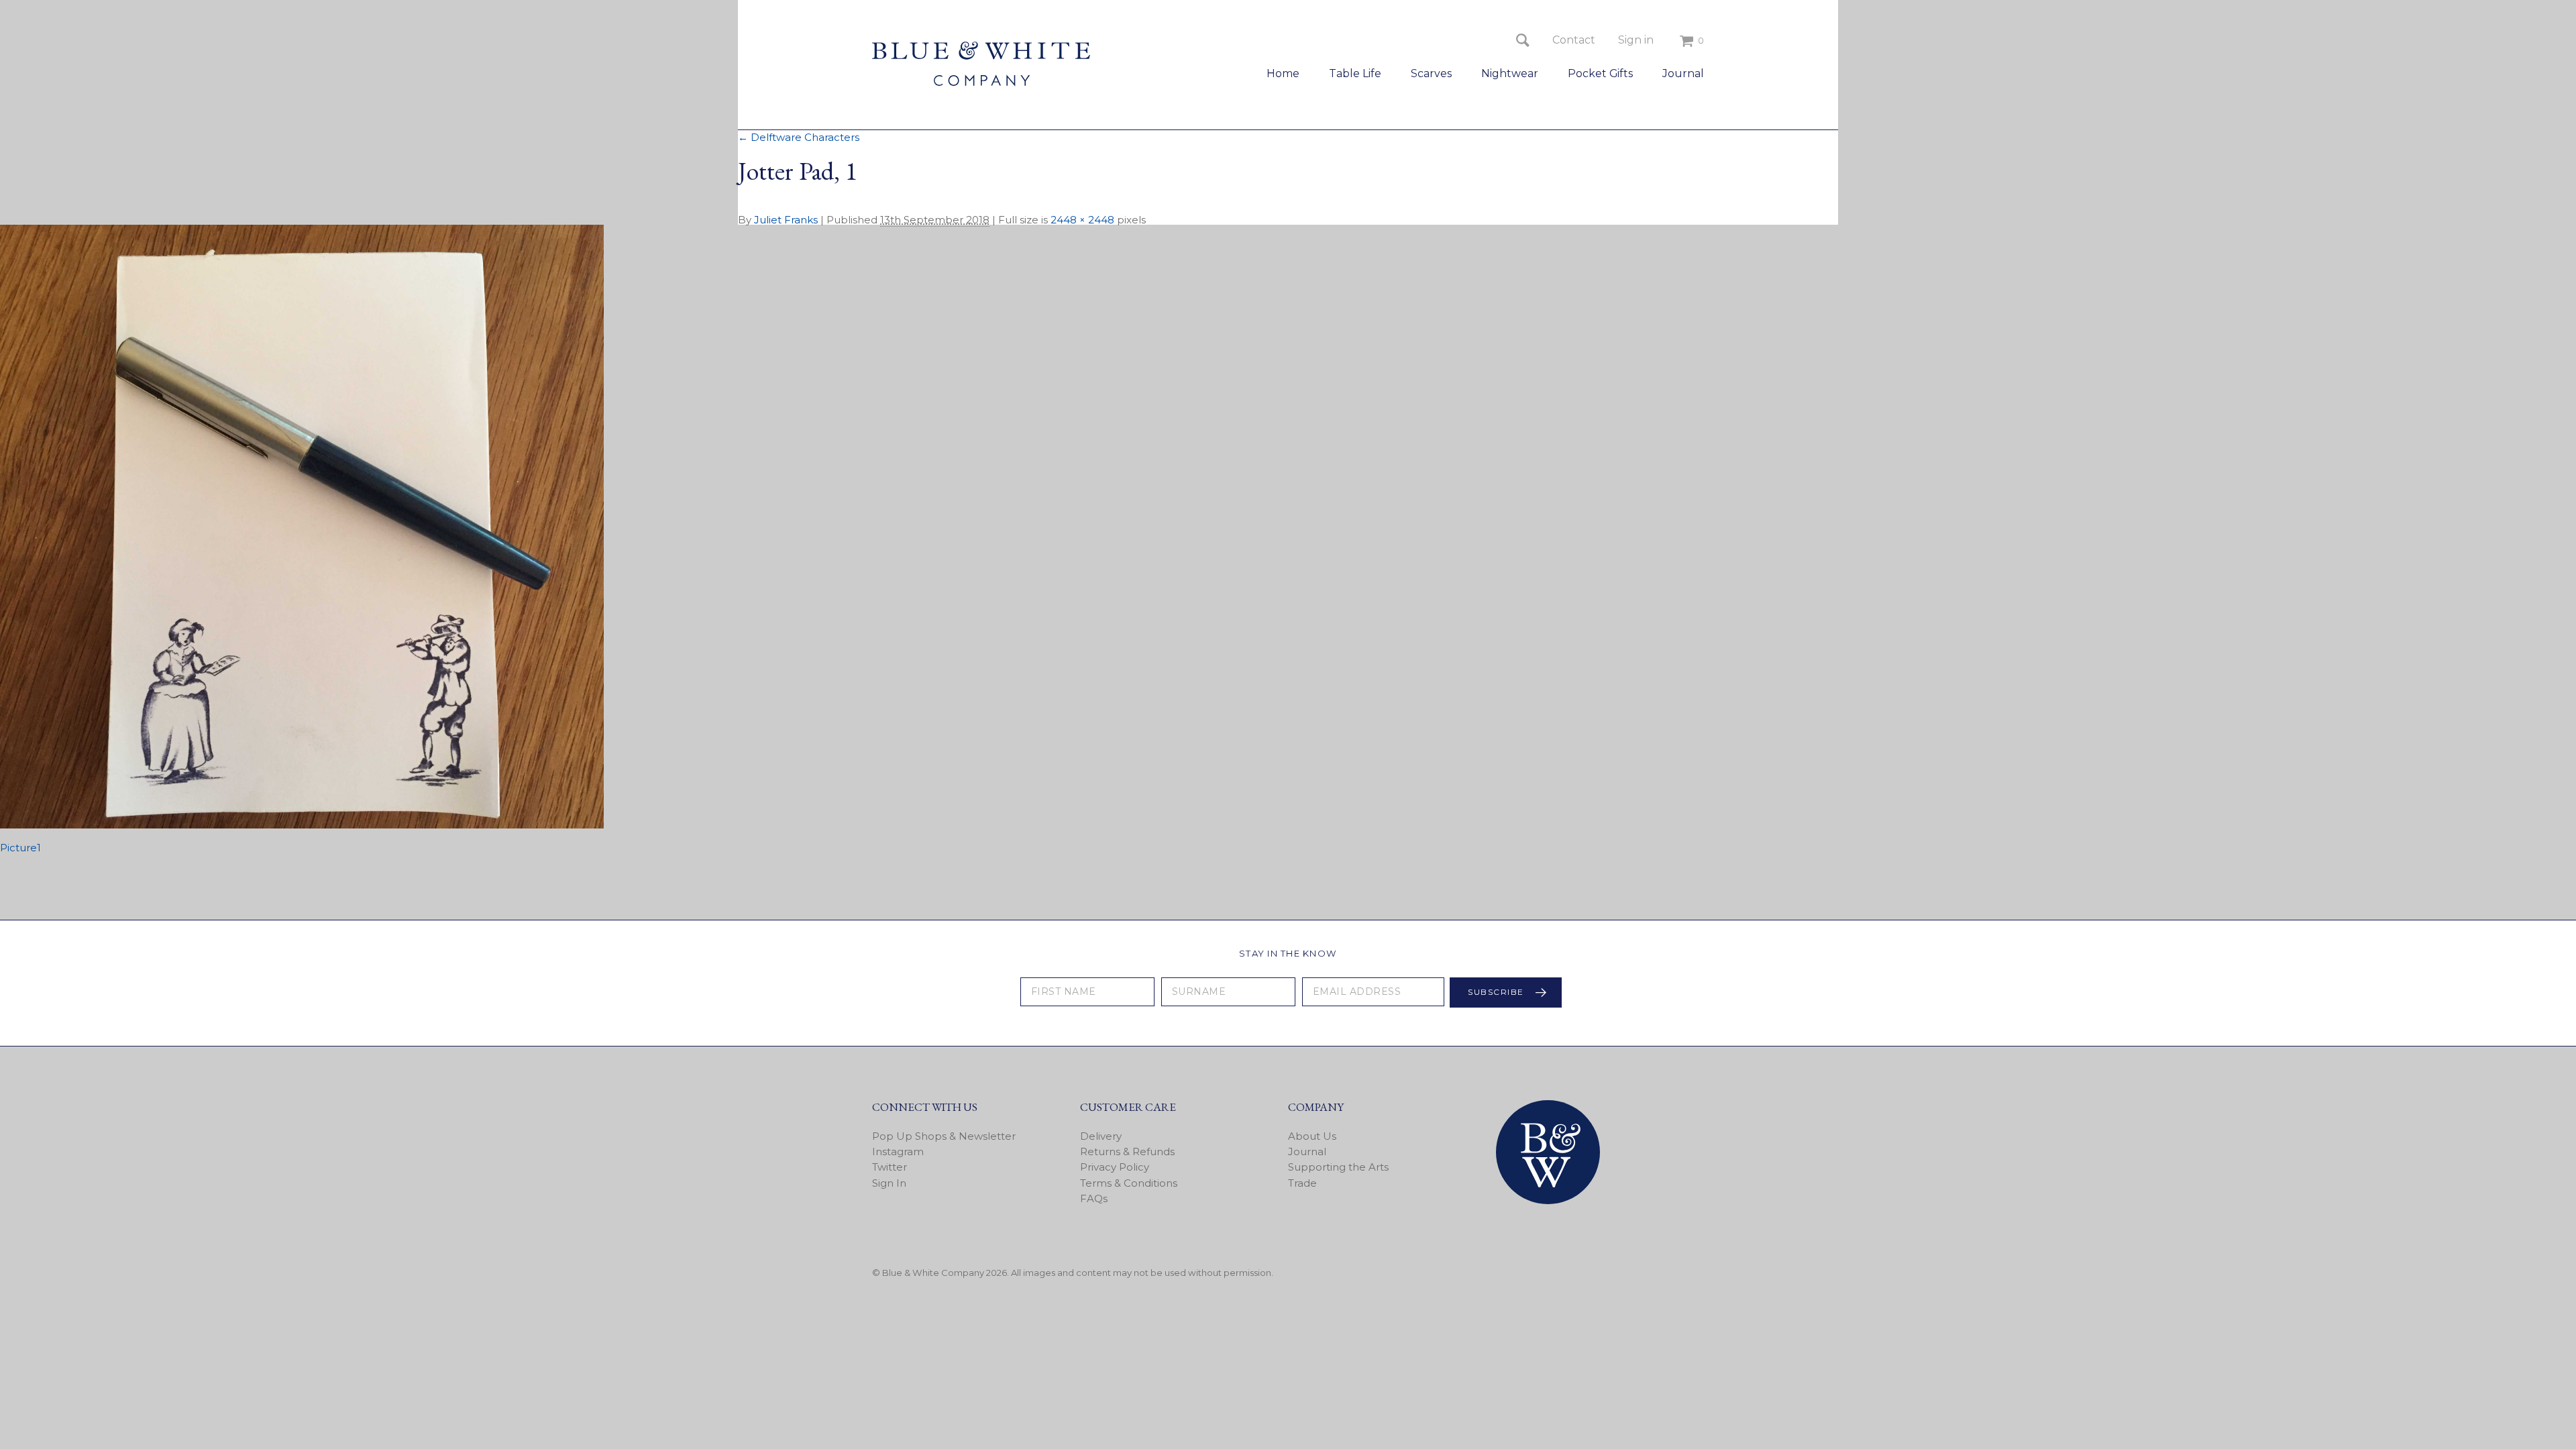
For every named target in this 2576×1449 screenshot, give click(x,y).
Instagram (898, 1151)
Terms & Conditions (1129, 1183)
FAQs (1094, 1198)
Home (1283, 73)
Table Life (1355, 73)
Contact (1574, 40)
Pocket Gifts (1600, 73)
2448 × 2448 (1082, 220)
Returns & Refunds (1127, 1151)
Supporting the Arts (1338, 1167)
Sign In (889, 1183)
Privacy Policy (1115, 1167)
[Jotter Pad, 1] (302, 825)
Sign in (1636, 40)
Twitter (890, 1167)
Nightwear (1510, 73)
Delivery (1101, 1136)
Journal (1683, 73)
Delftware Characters (799, 137)
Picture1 (20, 848)
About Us (1312, 1136)
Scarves (1431, 73)
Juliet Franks (786, 220)
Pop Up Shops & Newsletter (944, 1136)
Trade (1302, 1183)
